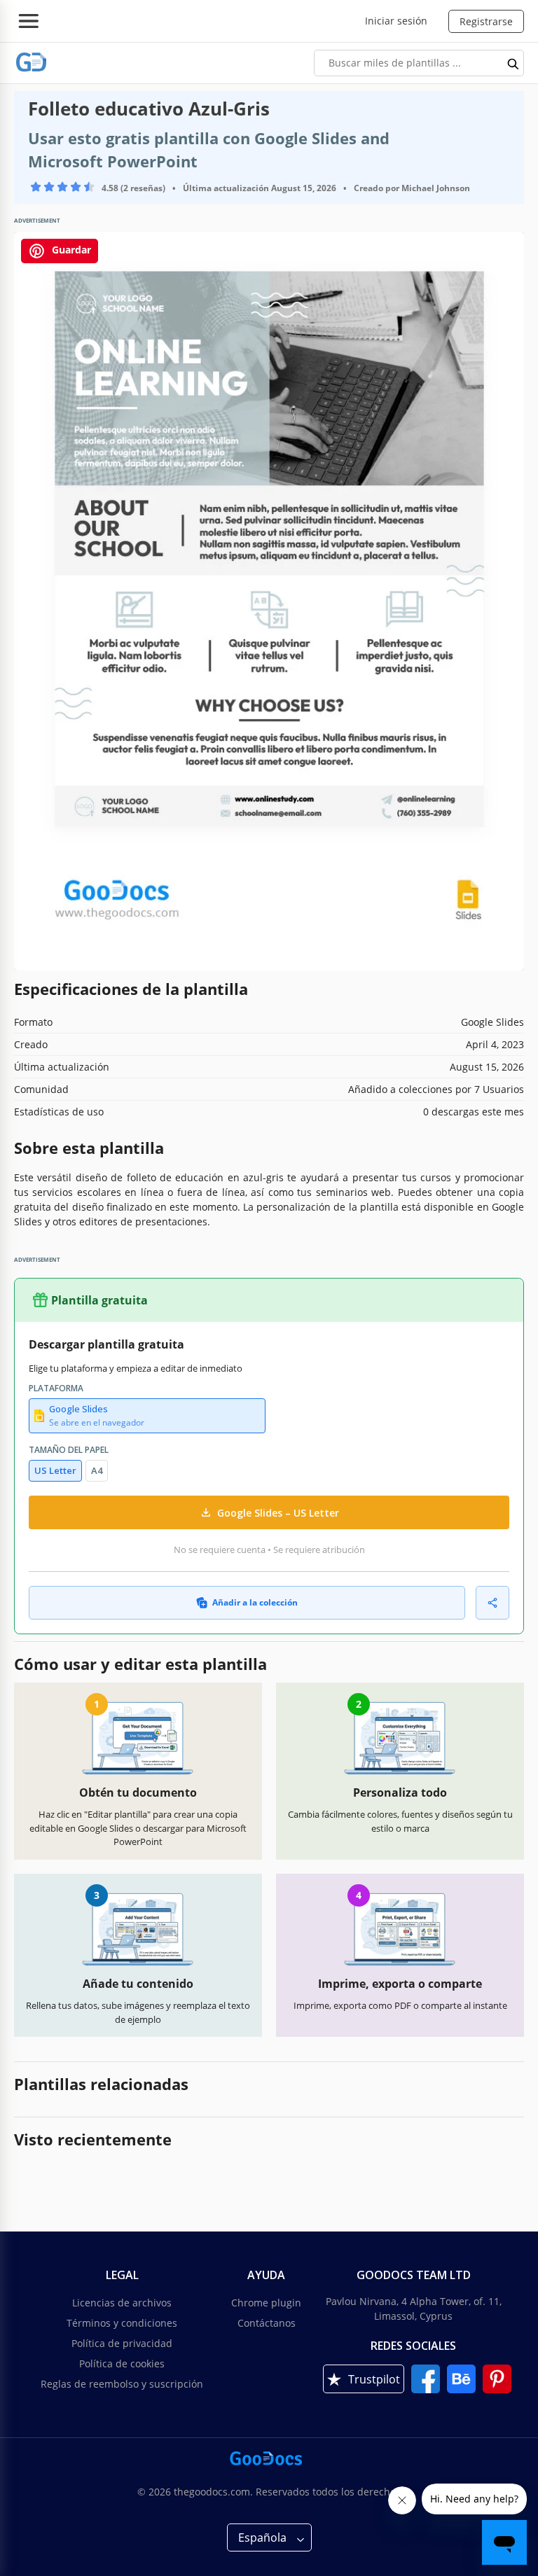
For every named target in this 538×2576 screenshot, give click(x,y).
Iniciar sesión (396, 21)
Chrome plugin (266, 2303)
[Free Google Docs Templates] (32, 63)
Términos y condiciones (122, 2323)
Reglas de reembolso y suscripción (122, 2384)
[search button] (513, 63)
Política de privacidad (122, 2343)
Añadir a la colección (255, 1602)
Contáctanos (267, 2323)
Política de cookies (122, 2363)
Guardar (70, 250)
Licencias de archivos (122, 2303)
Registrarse (486, 21)
